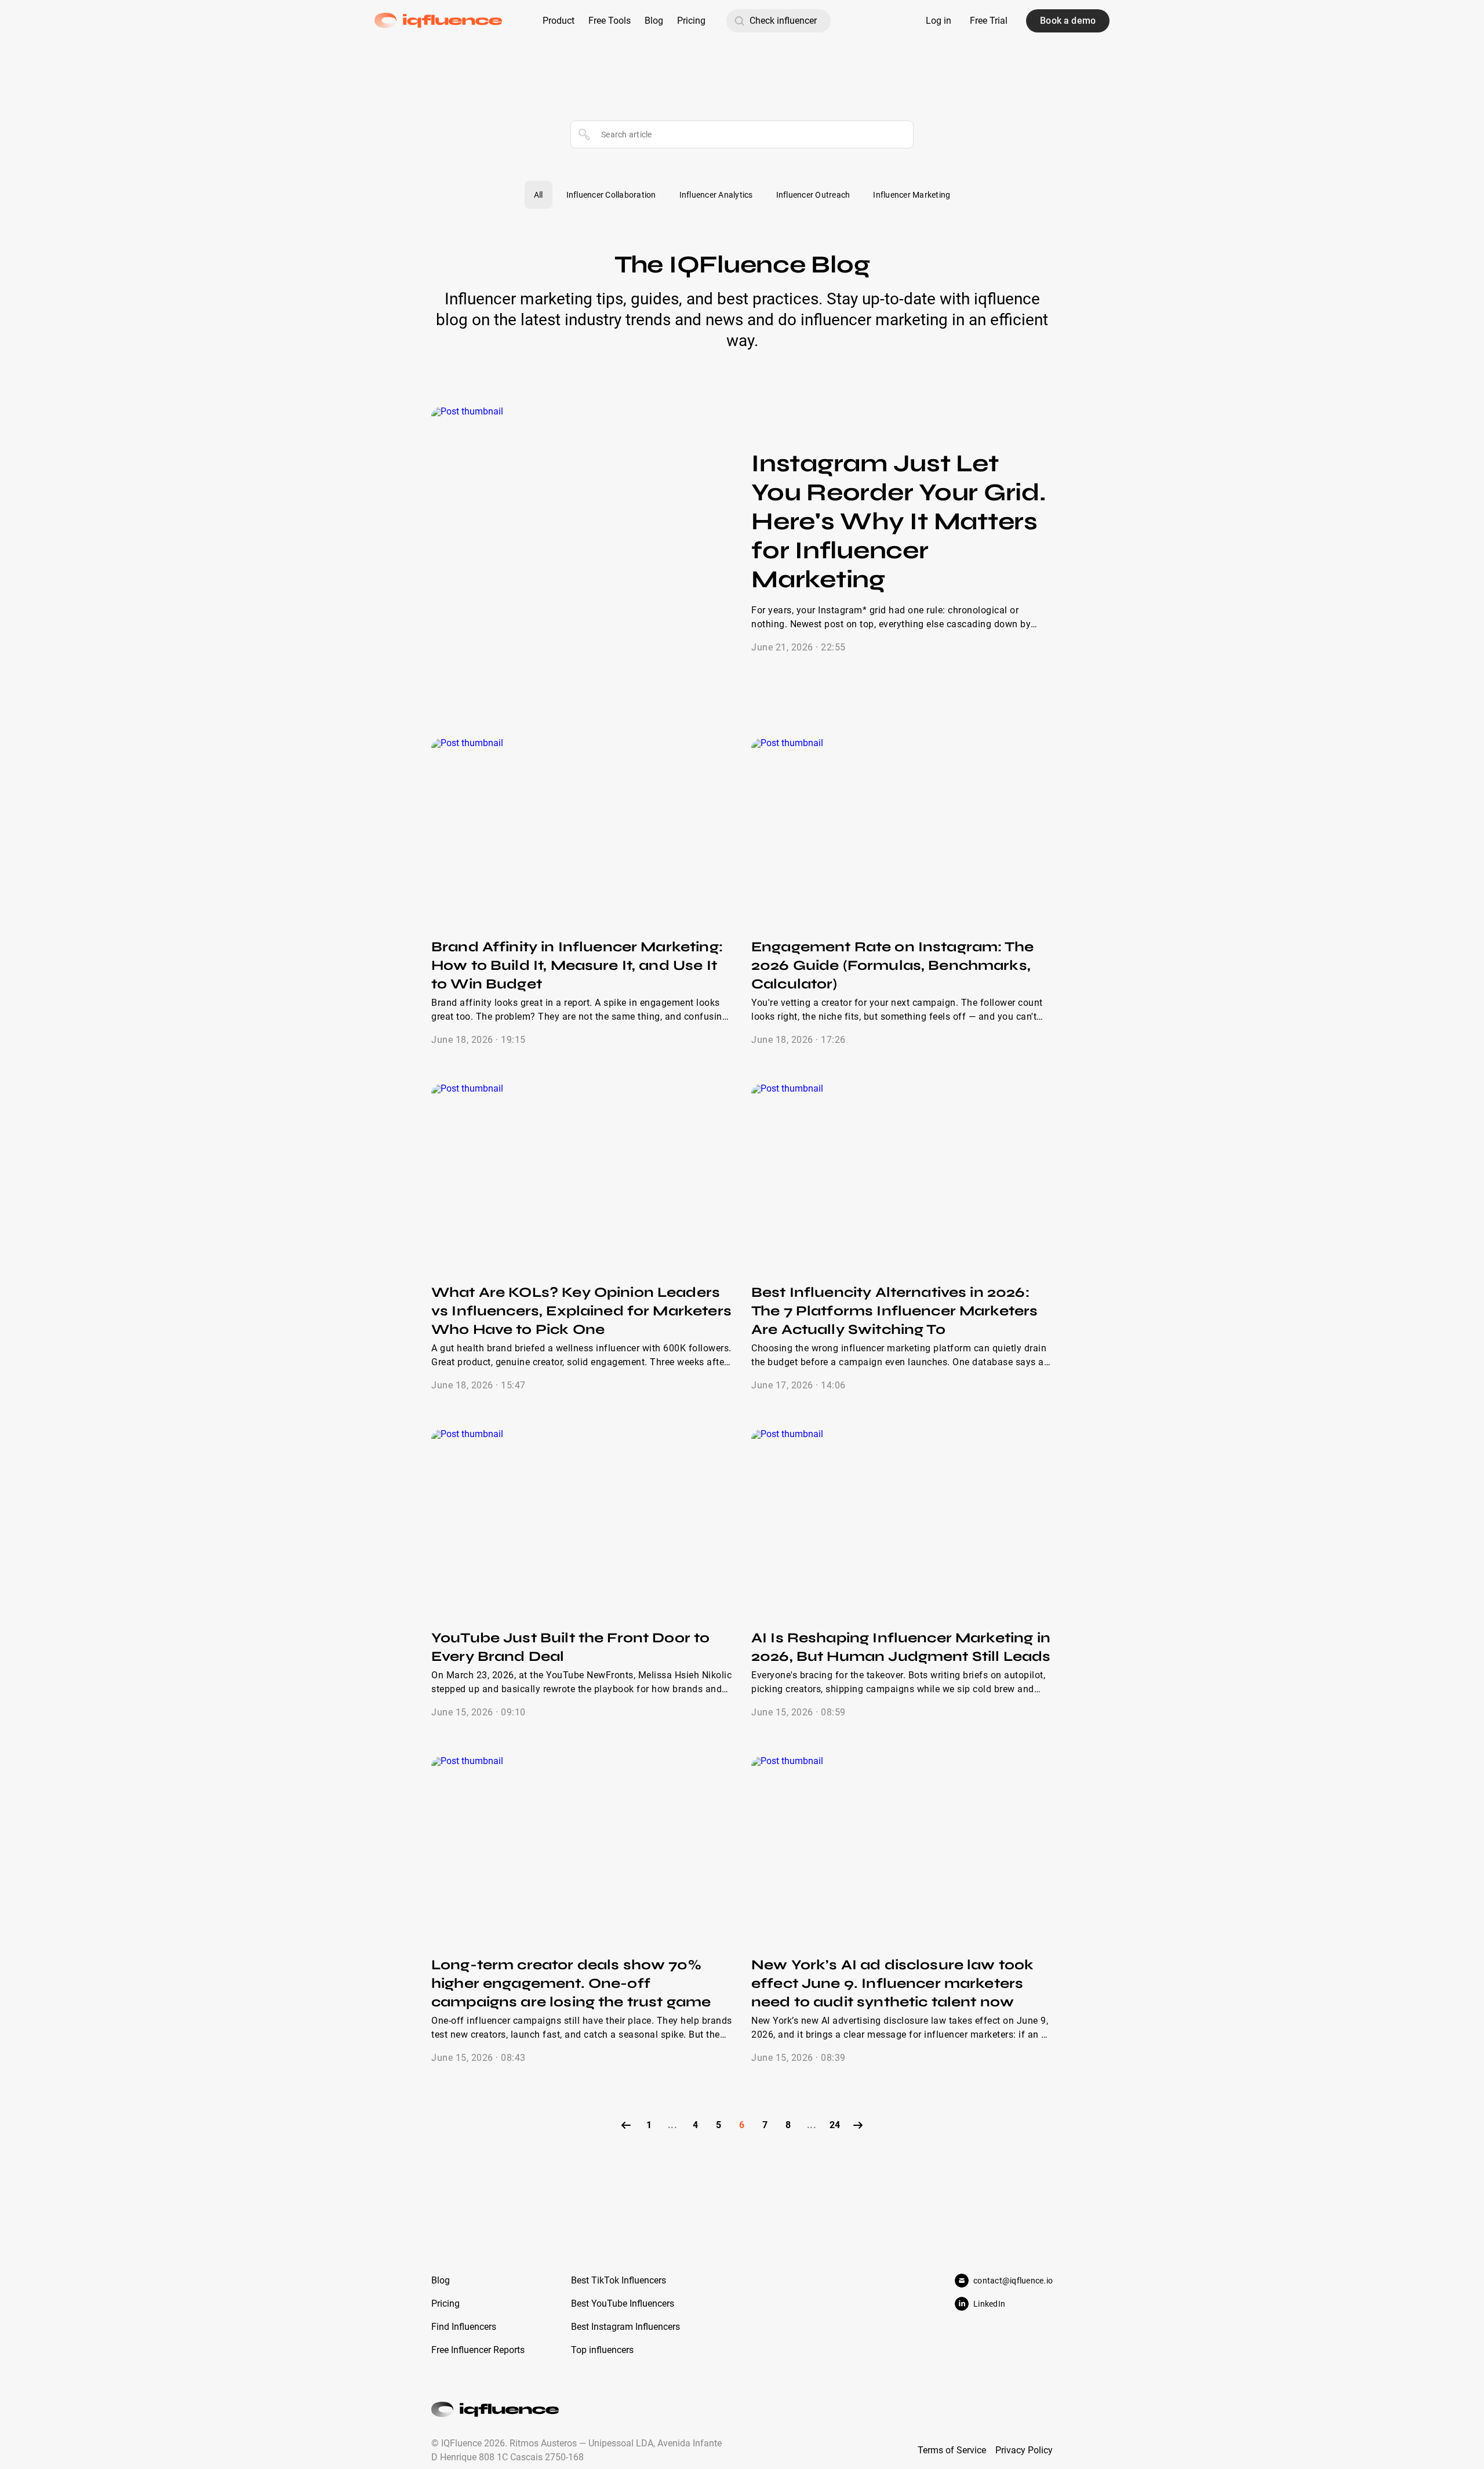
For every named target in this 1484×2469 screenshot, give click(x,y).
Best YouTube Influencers (623, 2303)
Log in (939, 21)
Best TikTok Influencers (619, 2280)
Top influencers (602, 2350)
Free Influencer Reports (478, 2350)
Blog (654, 21)
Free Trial (989, 21)
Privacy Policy (1024, 2450)
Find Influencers (464, 2327)
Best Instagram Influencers (625, 2327)
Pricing (691, 21)
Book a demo (1068, 21)
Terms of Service (952, 2450)
